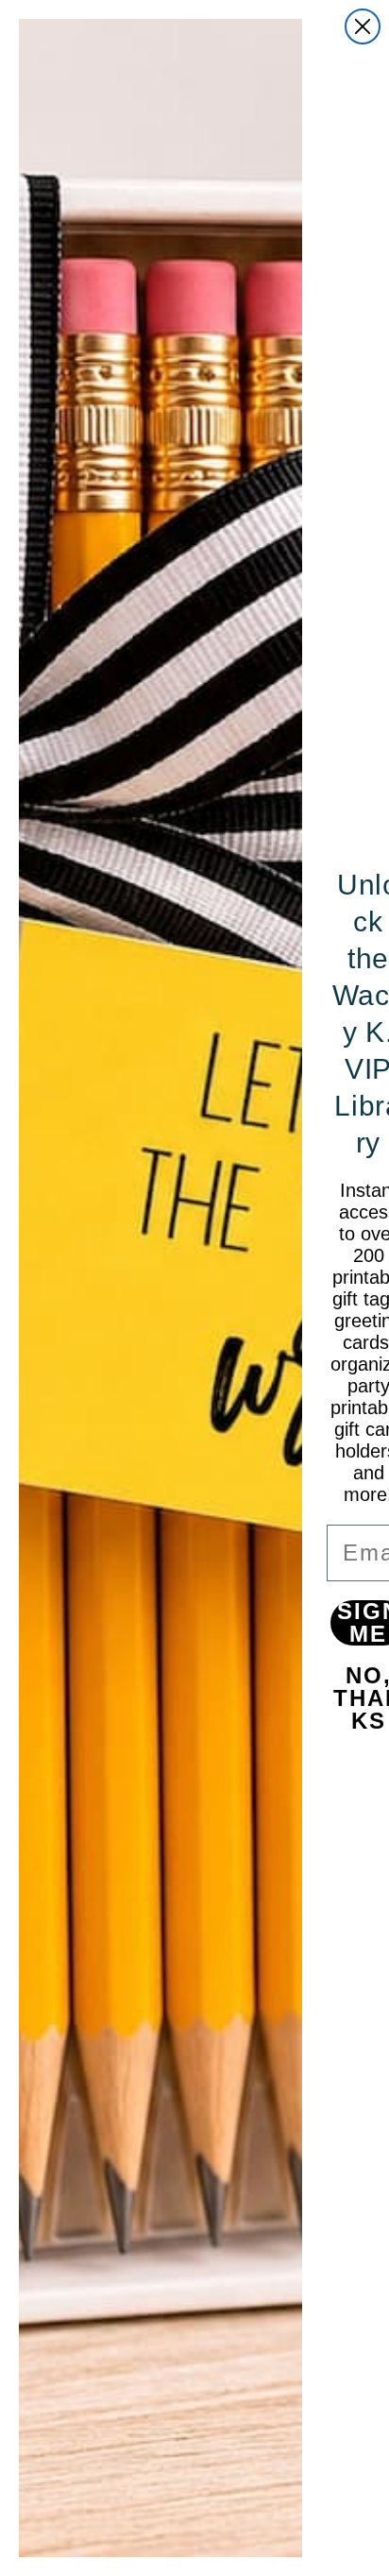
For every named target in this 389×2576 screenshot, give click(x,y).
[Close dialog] (363, 26)
